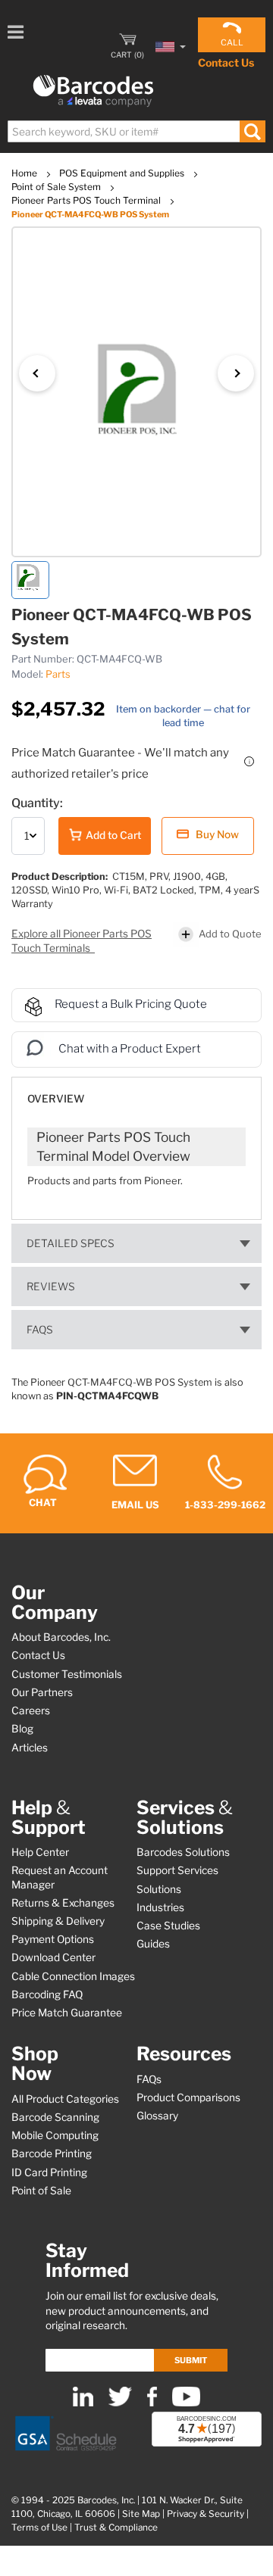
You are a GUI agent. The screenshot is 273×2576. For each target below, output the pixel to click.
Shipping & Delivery (58, 1921)
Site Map (141, 2514)
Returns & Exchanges (63, 1903)
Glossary (157, 2116)
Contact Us (226, 62)
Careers (31, 1711)
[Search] (252, 131)
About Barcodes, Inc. (61, 1637)
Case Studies (168, 1926)
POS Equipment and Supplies (123, 173)
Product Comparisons (188, 2097)
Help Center (40, 1852)
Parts (58, 674)
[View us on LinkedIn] (83, 2403)
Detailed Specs (71, 1243)
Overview (56, 1099)
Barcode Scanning (55, 2117)
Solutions (159, 1889)
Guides (153, 1944)
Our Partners (42, 1692)
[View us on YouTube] (186, 2403)
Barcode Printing (52, 2153)
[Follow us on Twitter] (120, 2403)
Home (25, 173)
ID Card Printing (49, 2172)
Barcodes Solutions (183, 1852)
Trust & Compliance (116, 2528)
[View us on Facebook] (152, 2403)
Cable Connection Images (73, 1976)
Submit (191, 2360)
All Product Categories (65, 2099)
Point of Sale (41, 2191)
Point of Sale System (57, 187)
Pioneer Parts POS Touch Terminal (87, 200)
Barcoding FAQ (47, 1994)
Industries (160, 1907)
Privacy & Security (206, 2514)
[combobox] (136, 131)
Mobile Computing (55, 2135)
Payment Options (53, 1939)
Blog (22, 1729)
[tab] (136, 1092)
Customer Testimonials (67, 1674)
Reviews (51, 1286)
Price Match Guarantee (67, 2013)
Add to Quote (230, 933)
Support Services (177, 1870)
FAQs (40, 1330)
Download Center (53, 1957)
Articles (30, 1748)
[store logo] (93, 91)
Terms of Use (39, 2528)
